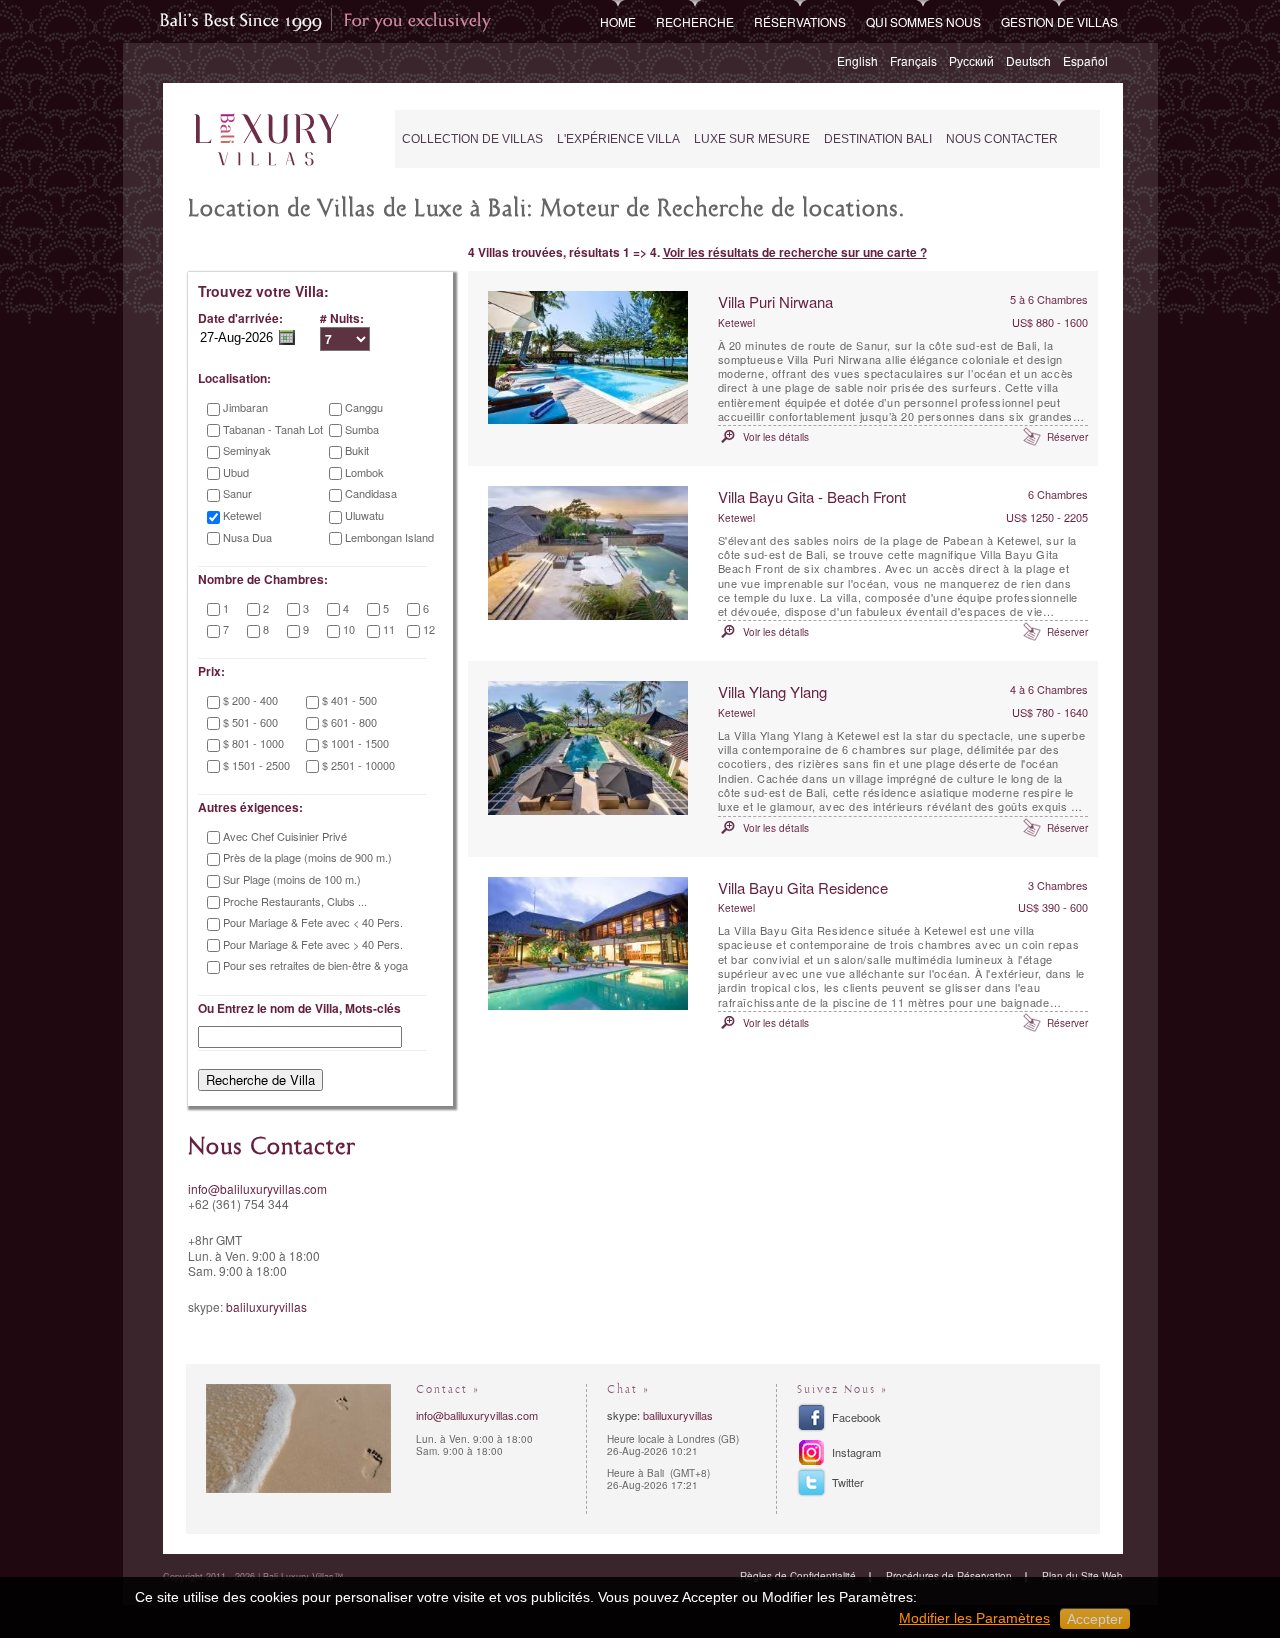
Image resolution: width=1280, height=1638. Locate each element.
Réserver (1067, 437)
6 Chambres (1058, 494)
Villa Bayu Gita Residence (803, 887)
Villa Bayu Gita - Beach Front (812, 496)
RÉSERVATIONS (800, 21)
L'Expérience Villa (618, 139)
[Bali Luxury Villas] (266, 140)
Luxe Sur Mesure (752, 139)
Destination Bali (878, 139)
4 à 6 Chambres (1049, 689)
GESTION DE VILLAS (1059, 21)
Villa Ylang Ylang (772, 691)
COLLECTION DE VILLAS (472, 139)
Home (618, 21)
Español (1085, 60)
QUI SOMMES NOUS (923, 21)
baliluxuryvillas (266, 1306)
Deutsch (1028, 60)
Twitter (848, 1482)
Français (913, 60)
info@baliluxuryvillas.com (257, 1188)
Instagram (856, 1452)
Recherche (695, 21)
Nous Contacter (1002, 139)
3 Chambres (1058, 885)
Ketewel (736, 323)
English (857, 60)
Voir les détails (776, 437)
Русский (971, 60)
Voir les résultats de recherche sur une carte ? (795, 252)
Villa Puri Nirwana (775, 301)
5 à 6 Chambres (1049, 299)
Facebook (856, 1417)
